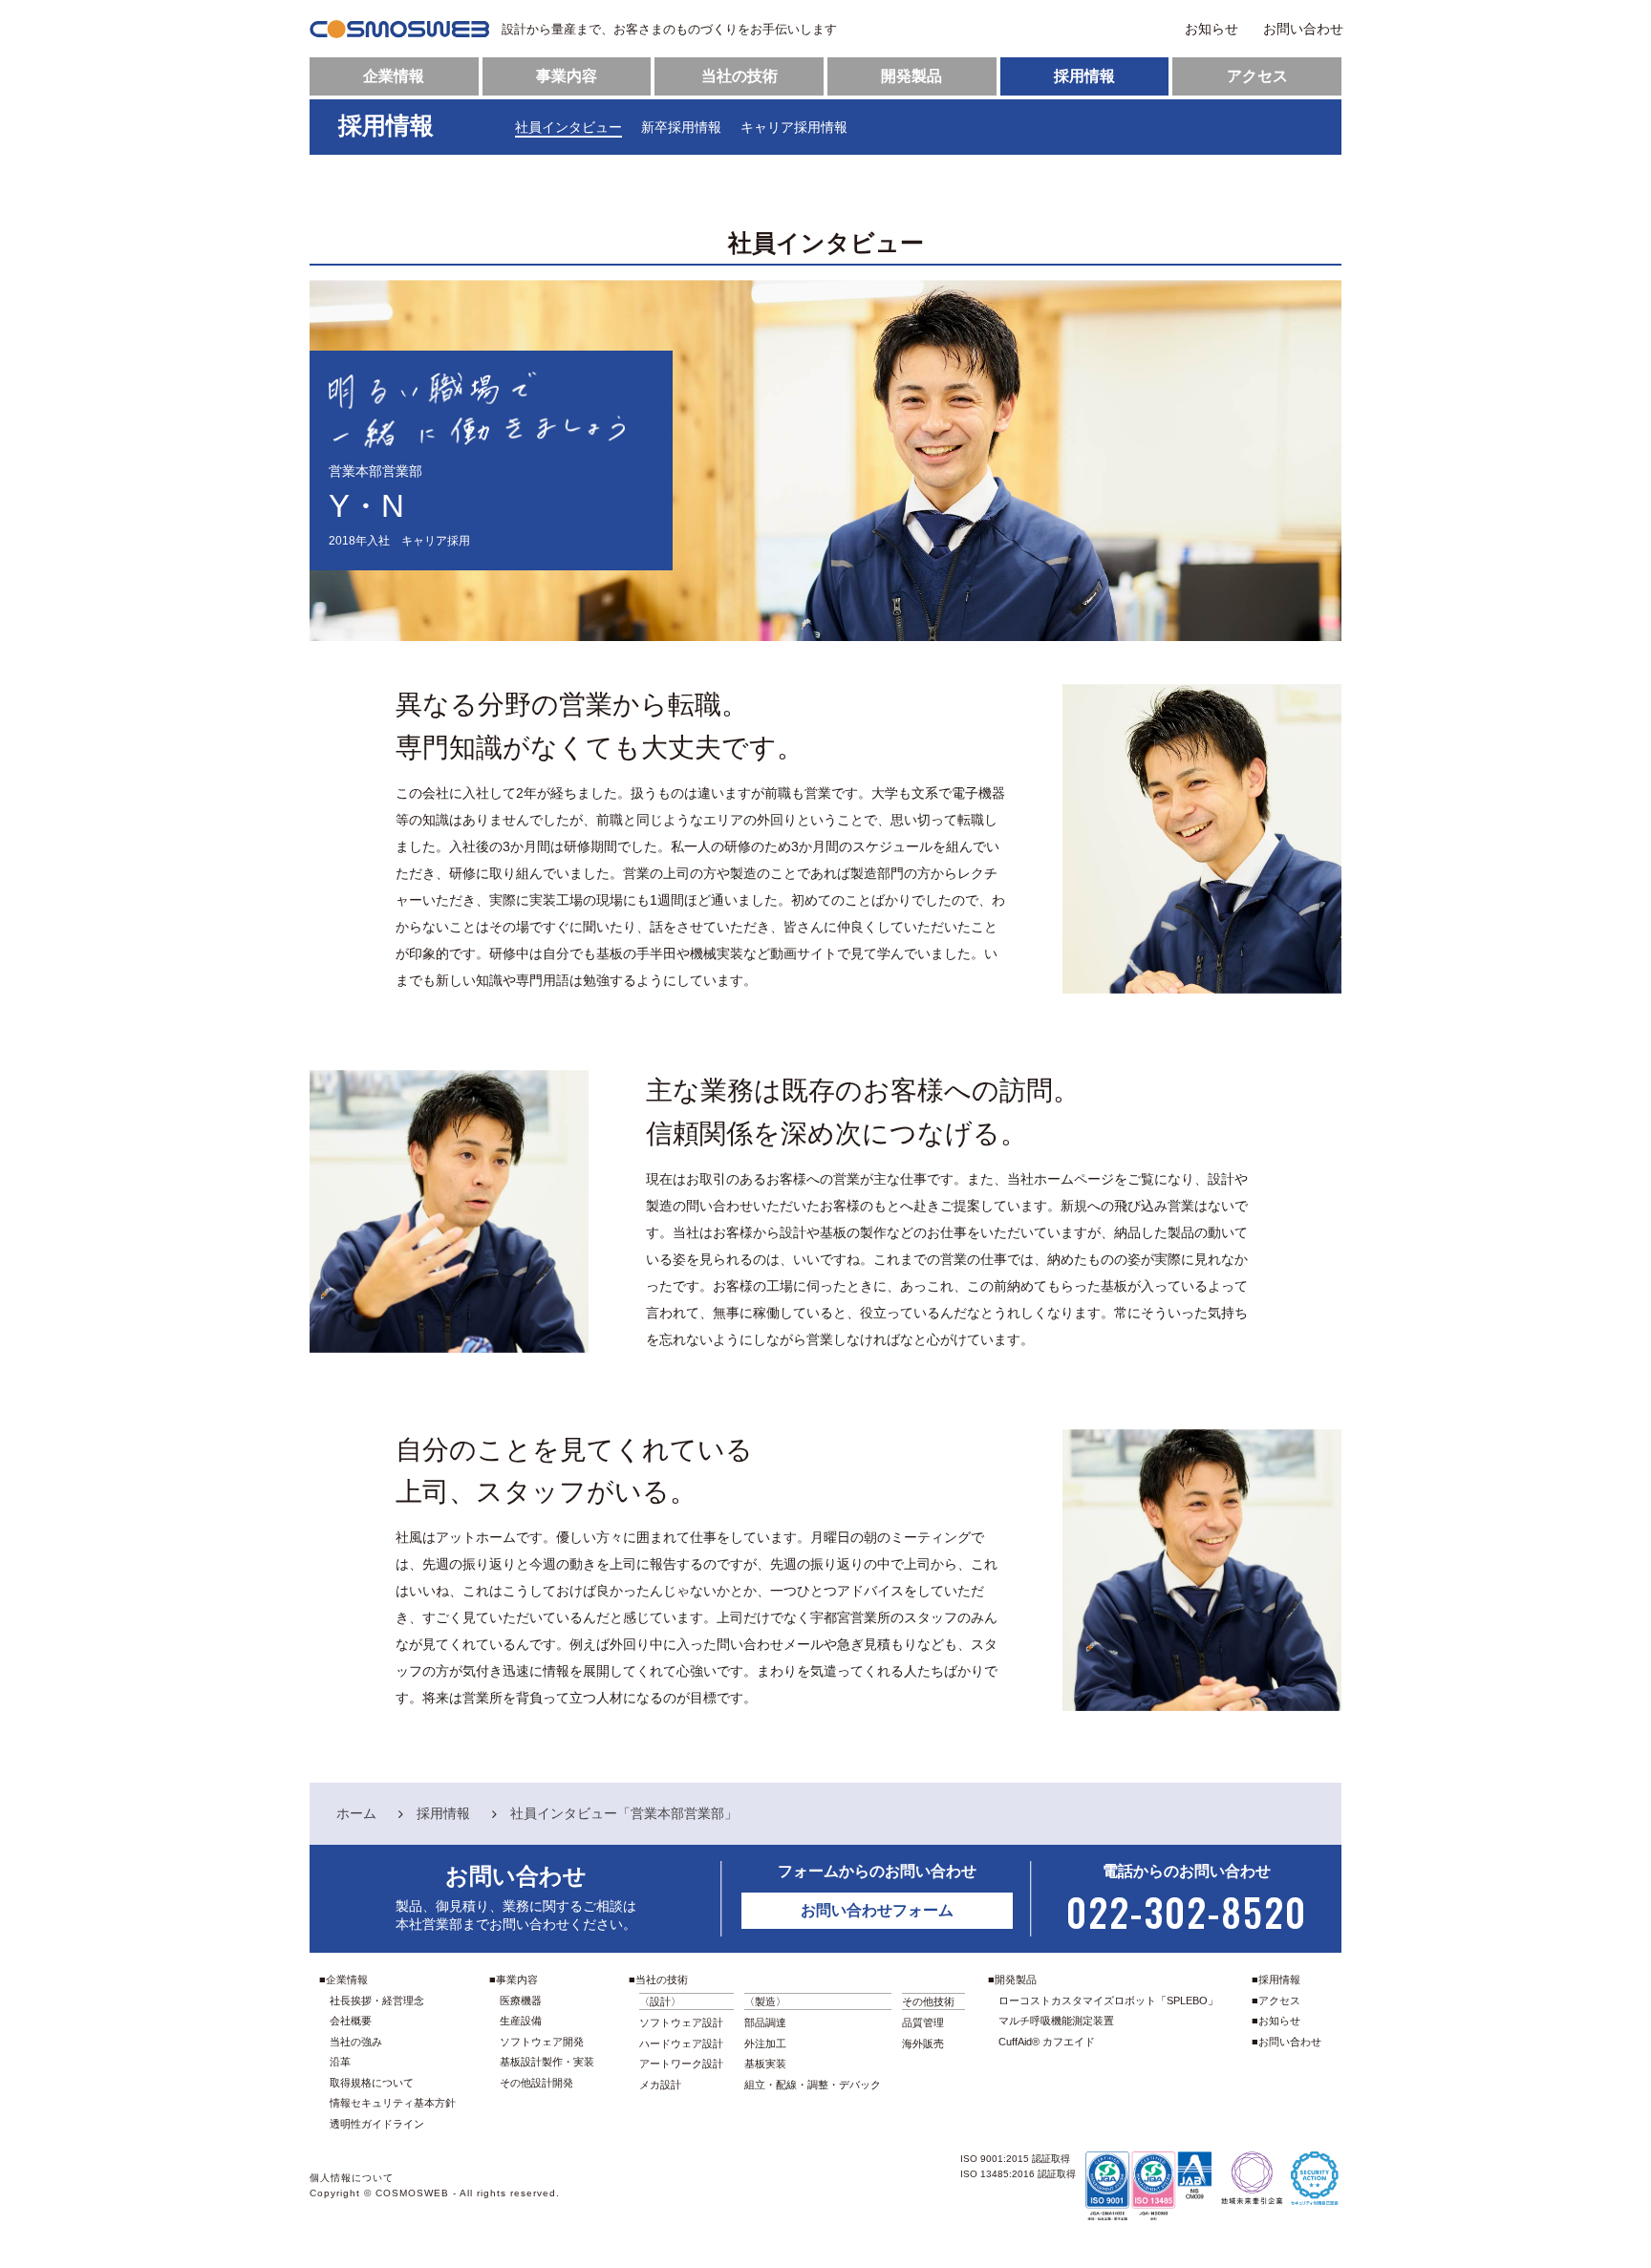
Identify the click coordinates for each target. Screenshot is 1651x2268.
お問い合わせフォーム (877, 1910)
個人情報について (352, 2178)
